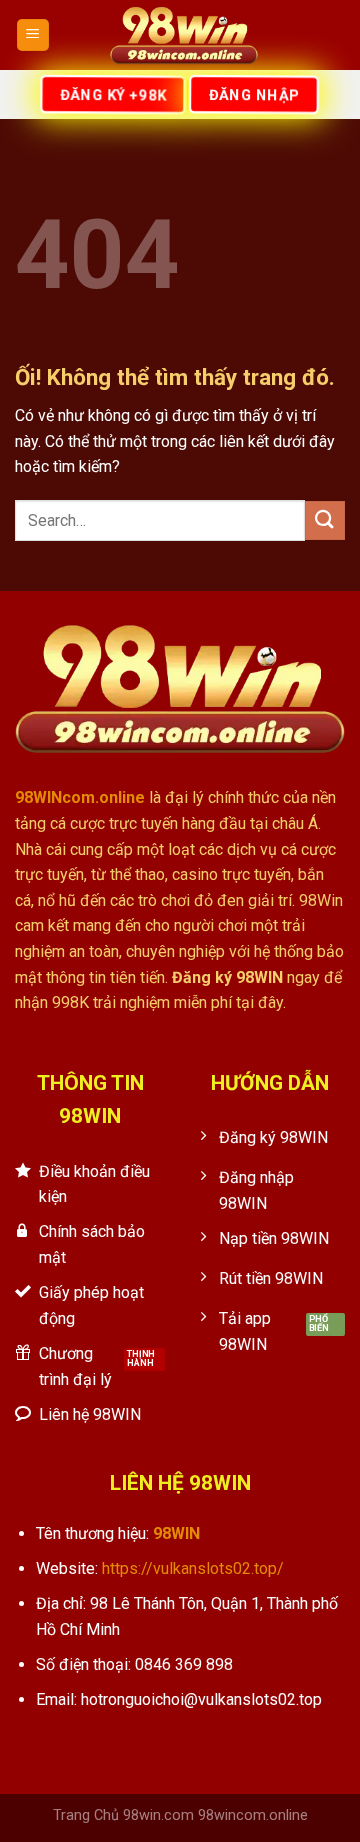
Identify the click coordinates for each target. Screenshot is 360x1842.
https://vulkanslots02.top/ (193, 1568)
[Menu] (33, 35)
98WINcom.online (80, 797)
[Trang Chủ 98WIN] (184, 35)
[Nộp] (325, 520)
